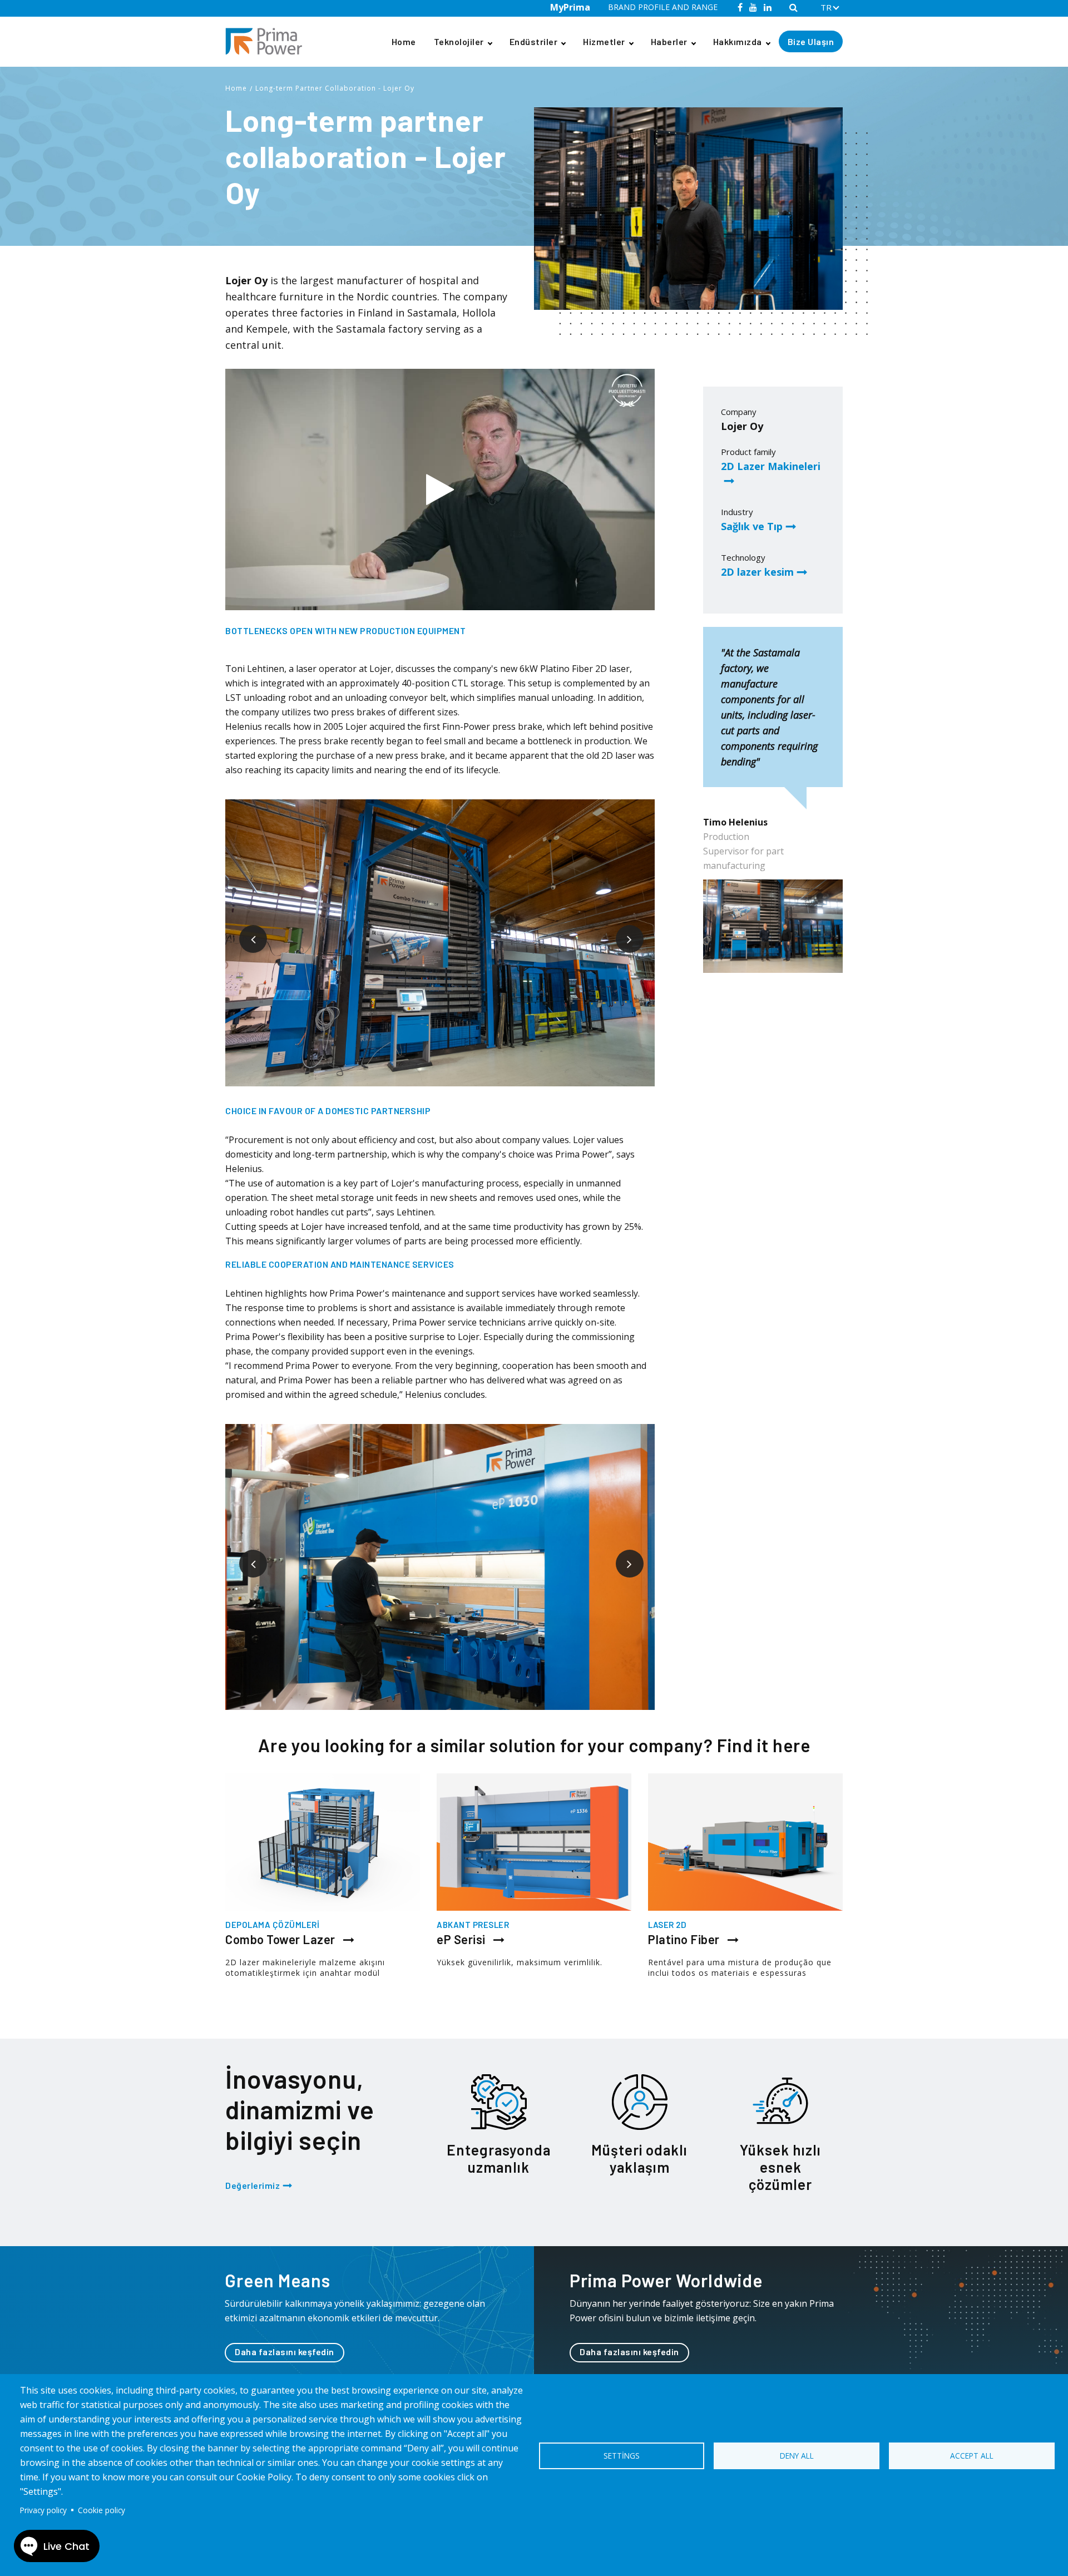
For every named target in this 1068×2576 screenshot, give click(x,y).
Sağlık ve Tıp (752, 526)
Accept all (972, 2456)
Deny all (797, 2456)
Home (404, 41)
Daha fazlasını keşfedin (285, 2352)
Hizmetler (604, 41)
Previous (245, 931)
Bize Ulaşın (811, 41)
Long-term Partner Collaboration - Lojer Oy (335, 88)
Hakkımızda (738, 41)
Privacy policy (43, 2510)
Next (621, 931)
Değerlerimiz (253, 2185)
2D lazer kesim (757, 572)
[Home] (268, 41)
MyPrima (570, 7)
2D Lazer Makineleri (771, 466)
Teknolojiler (459, 41)
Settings (622, 2456)
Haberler (669, 41)
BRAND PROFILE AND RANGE (663, 7)
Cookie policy (102, 2510)
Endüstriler (534, 41)
